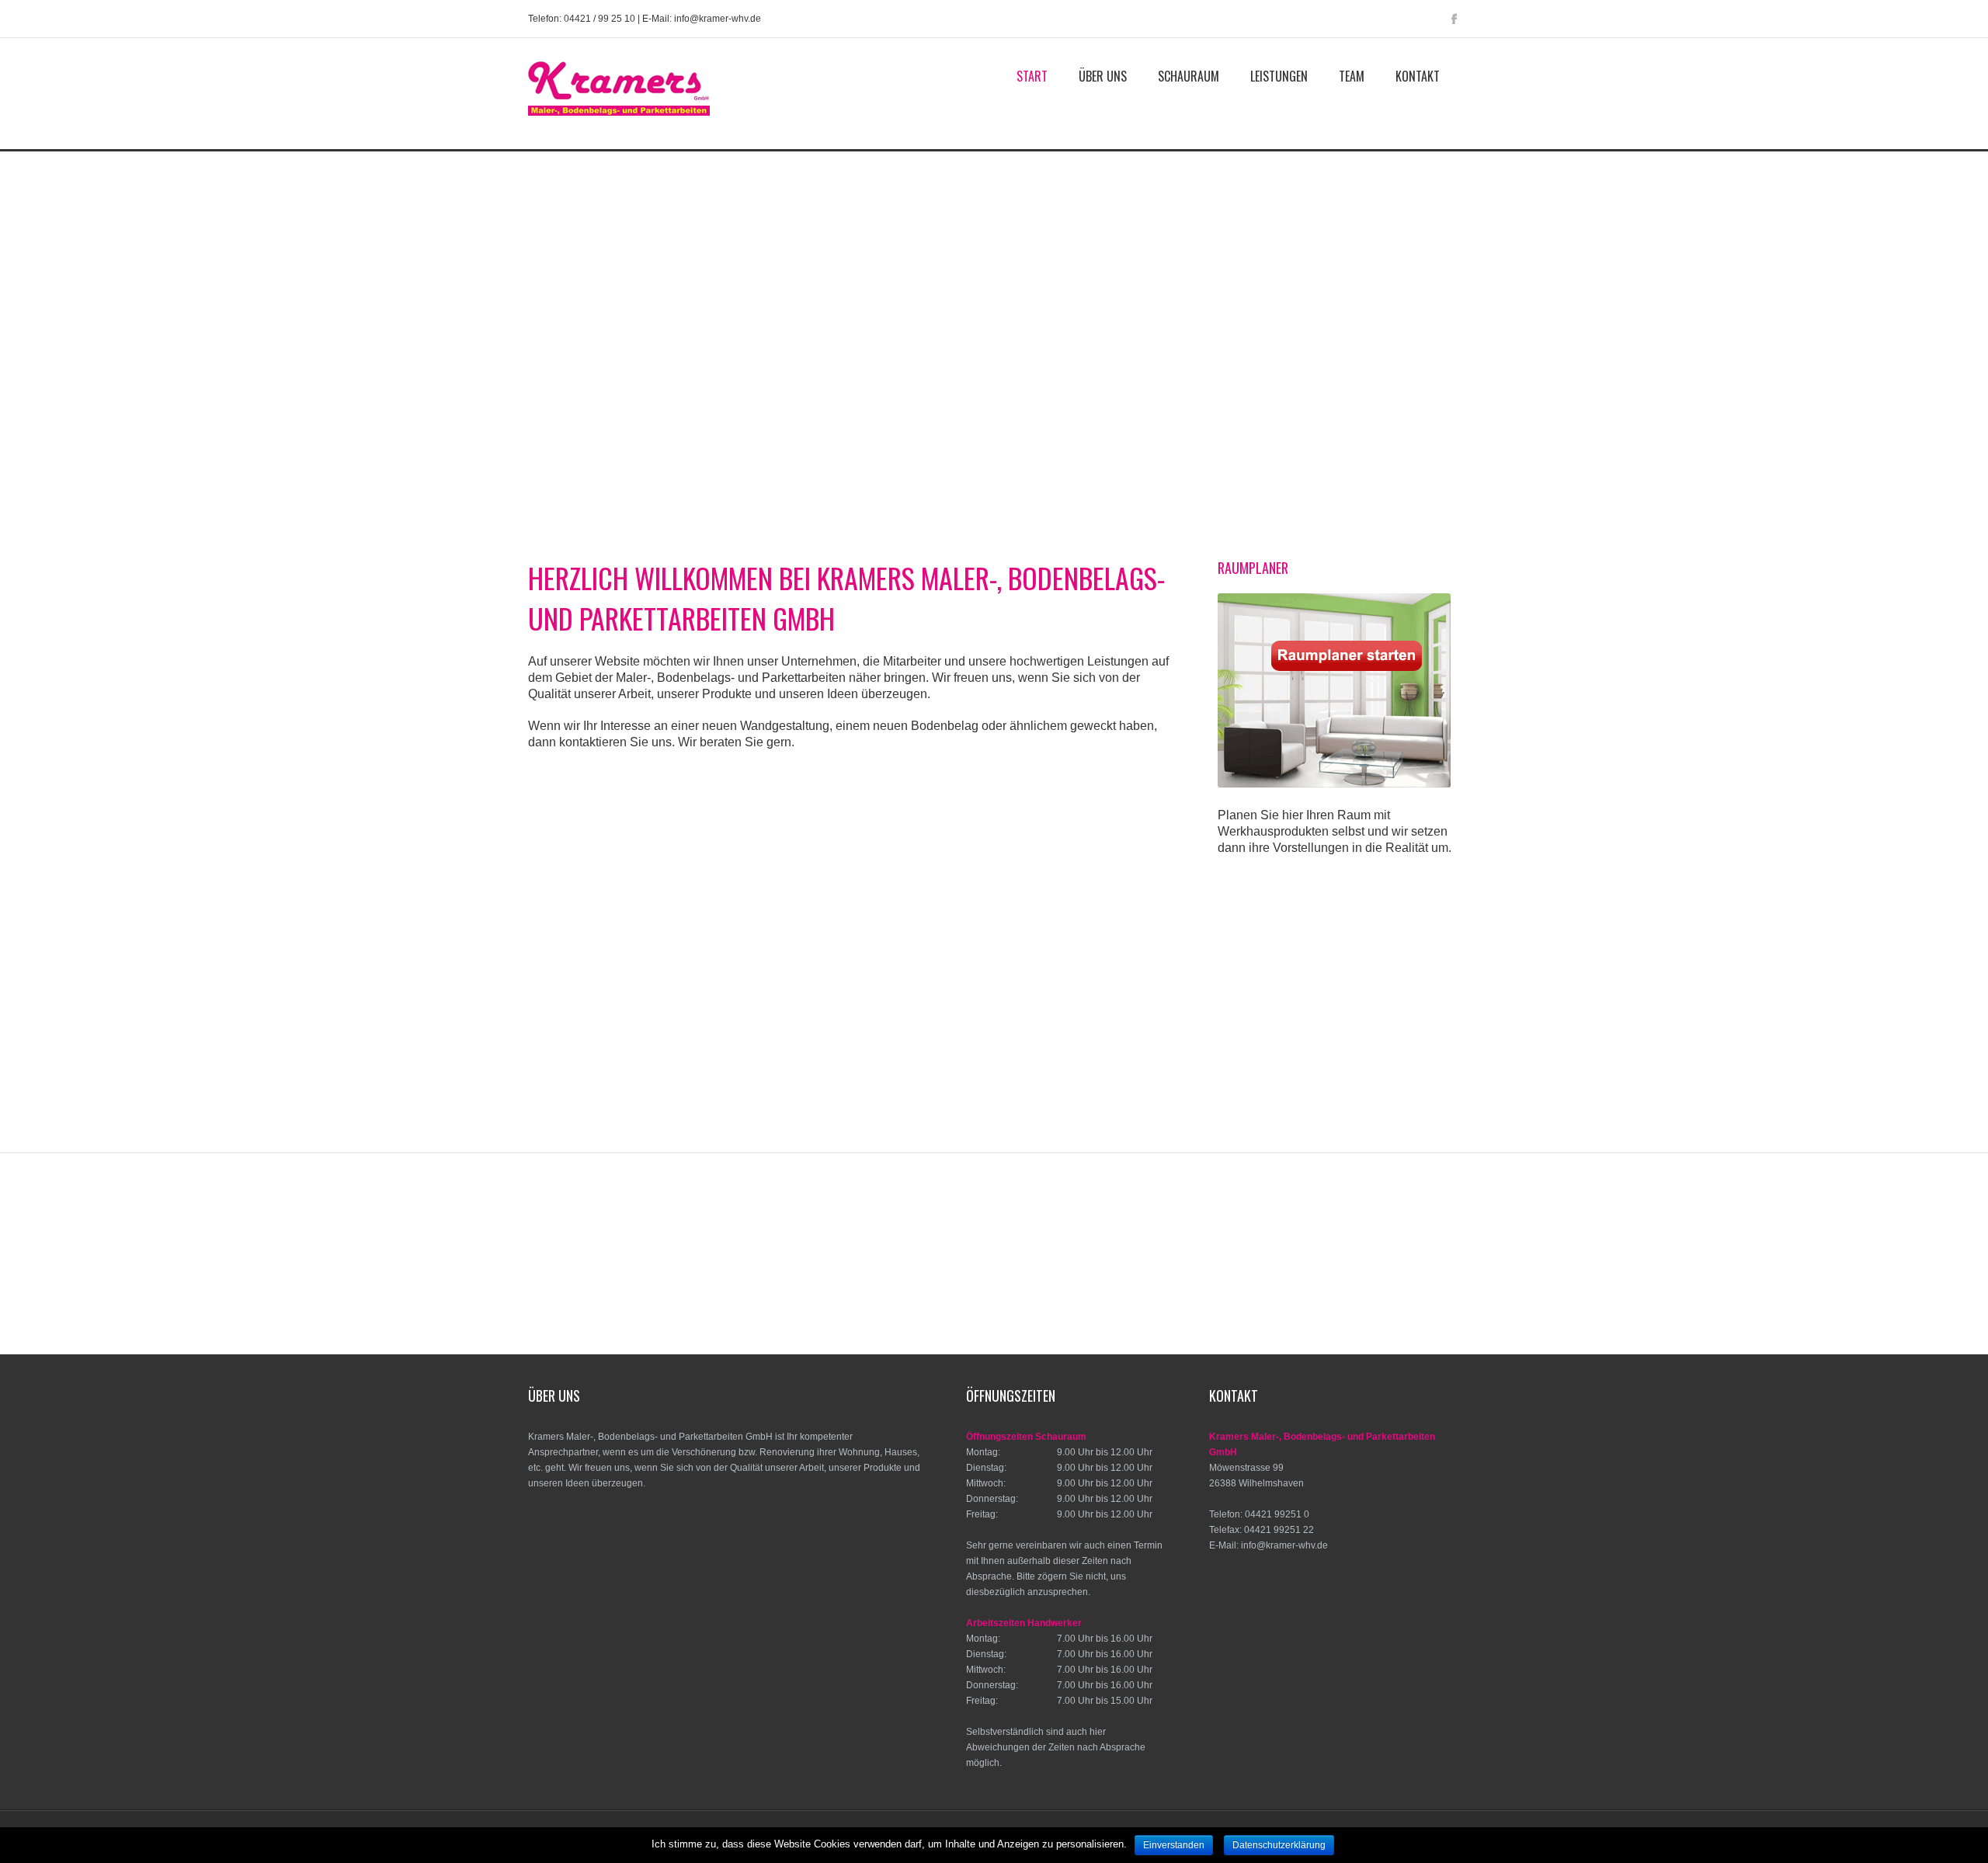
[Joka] (1441, 1284)
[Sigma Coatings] (1141, 1284)
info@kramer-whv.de (1284, 1545)
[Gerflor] (1154, 1222)
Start (1032, 76)
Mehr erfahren (626, 1026)
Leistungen (1279, 76)
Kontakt (1418, 76)
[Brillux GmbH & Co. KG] (994, 1222)
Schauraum (1189, 76)
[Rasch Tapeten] (962, 1284)
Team (1352, 76)
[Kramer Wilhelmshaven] (619, 122)
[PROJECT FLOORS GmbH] (605, 1284)
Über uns (1103, 76)
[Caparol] (1333, 1222)
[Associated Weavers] (656, 1222)
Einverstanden (1174, 1845)
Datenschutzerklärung (1279, 1845)
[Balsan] (835, 1222)
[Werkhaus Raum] (1319, 1284)
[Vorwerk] (784, 1284)
